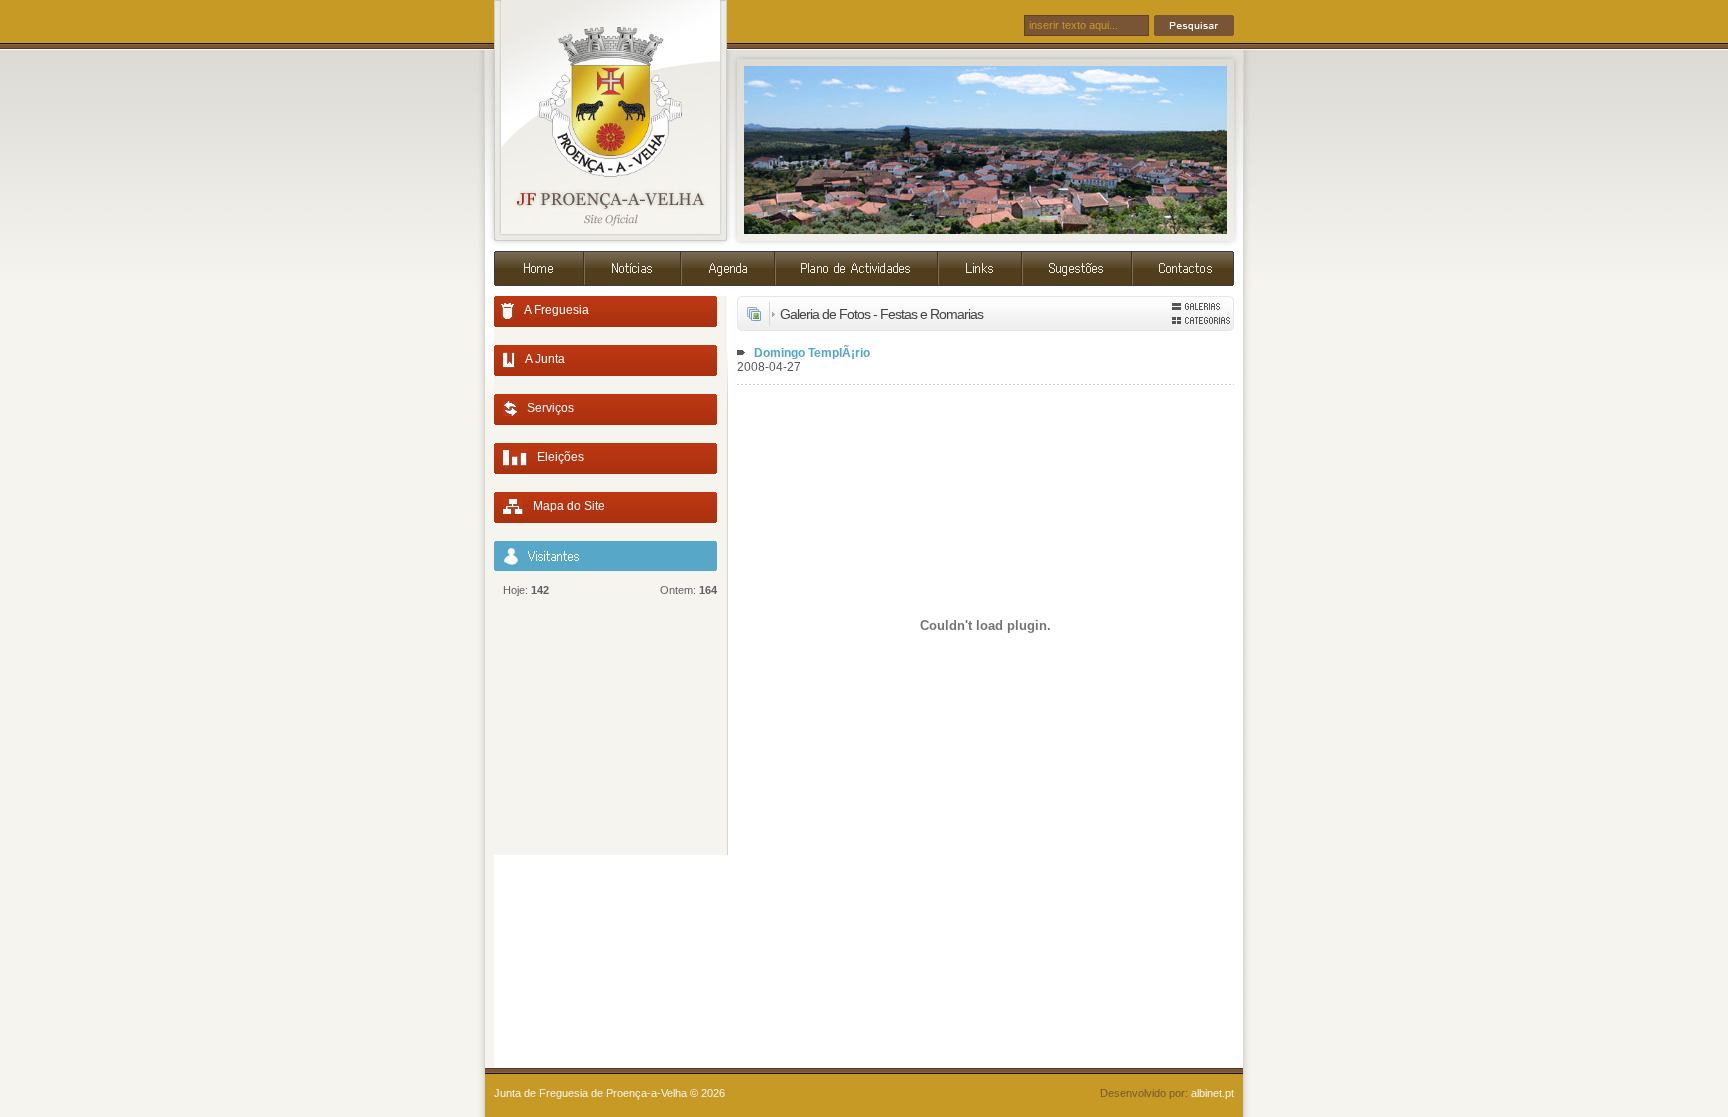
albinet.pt (1212, 1093)
